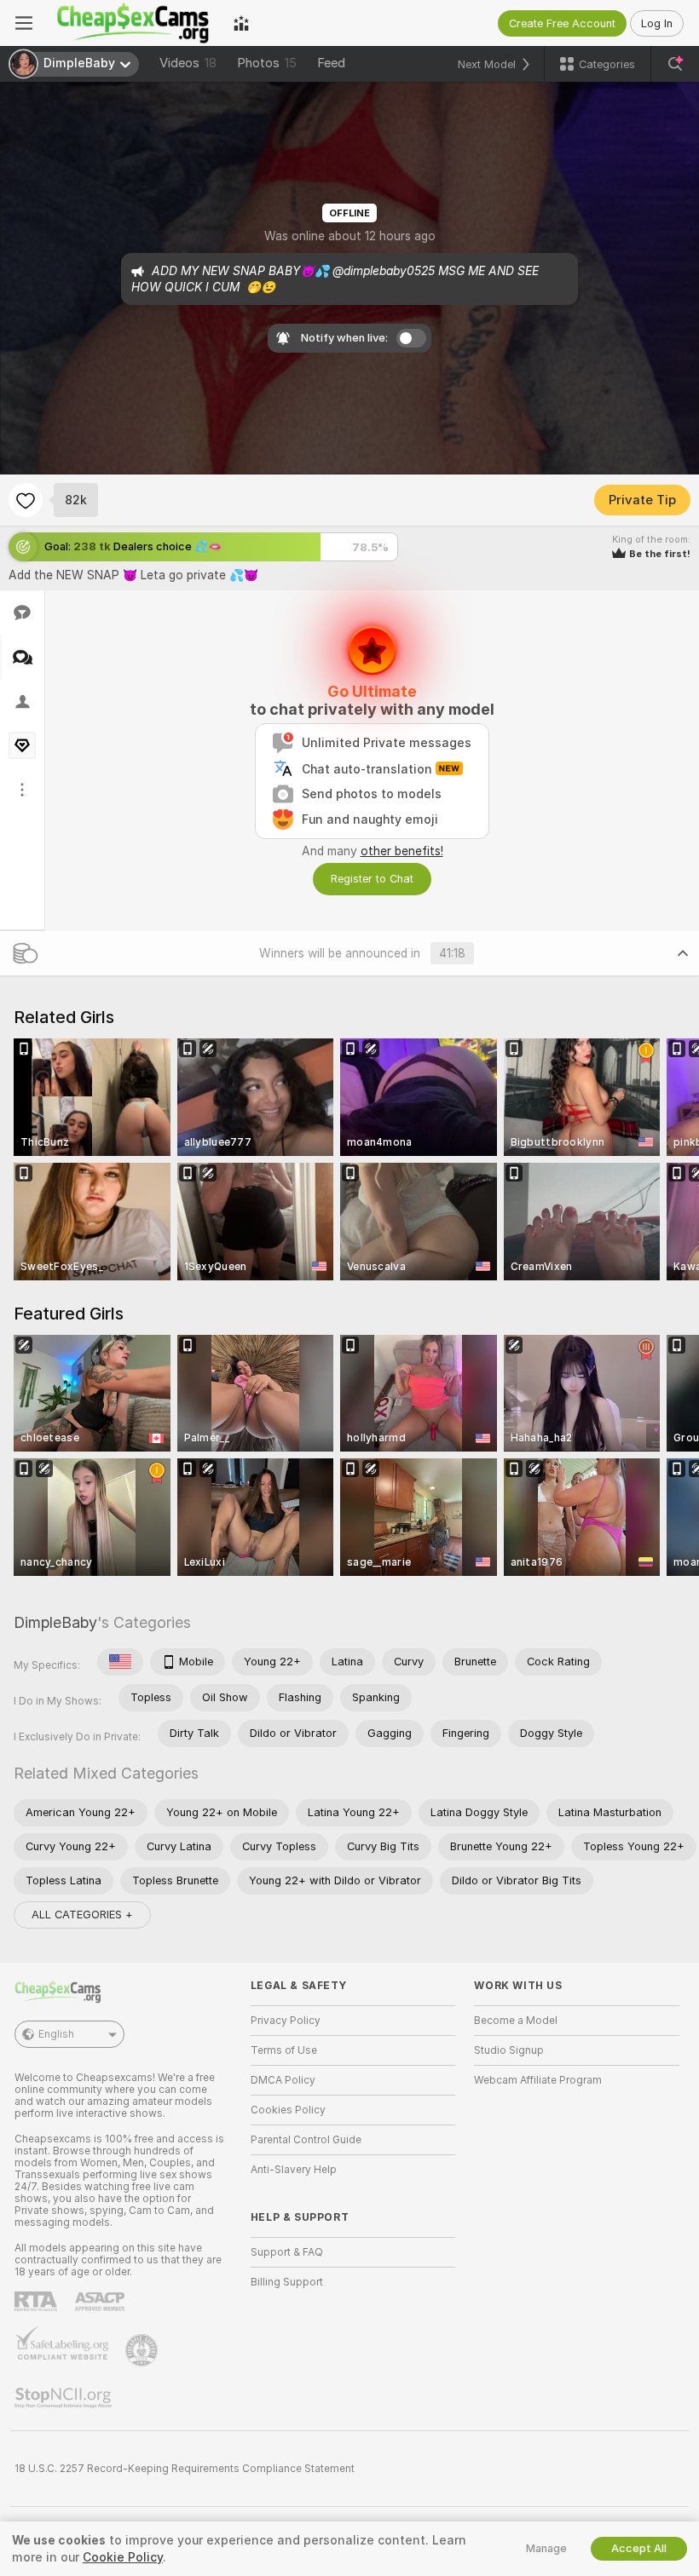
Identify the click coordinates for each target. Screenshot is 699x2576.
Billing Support (287, 2282)
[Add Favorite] (26, 500)
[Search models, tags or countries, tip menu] (675, 64)
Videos (188, 63)
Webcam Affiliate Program (538, 2080)
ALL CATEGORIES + (82, 1915)
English (56, 2034)
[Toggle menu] (24, 23)
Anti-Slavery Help (294, 2170)
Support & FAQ (287, 2252)
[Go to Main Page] (133, 23)
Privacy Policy (286, 2021)
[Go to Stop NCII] (65, 2398)
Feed (331, 63)
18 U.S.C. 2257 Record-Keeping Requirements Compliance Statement (185, 2469)
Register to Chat (372, 879)
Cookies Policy (288, 2110)
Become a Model (516, 2021)
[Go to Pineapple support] (143, 2350)
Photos (267, 63)
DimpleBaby (55, 1622)
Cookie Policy (123, 2557)
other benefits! (402, 851)
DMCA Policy (283, 2080)
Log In (657, 23)
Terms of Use (284, 2050)
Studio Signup (509, 2050)
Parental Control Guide (306, 2140)
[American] (120, 1662)
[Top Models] (241, 23)
